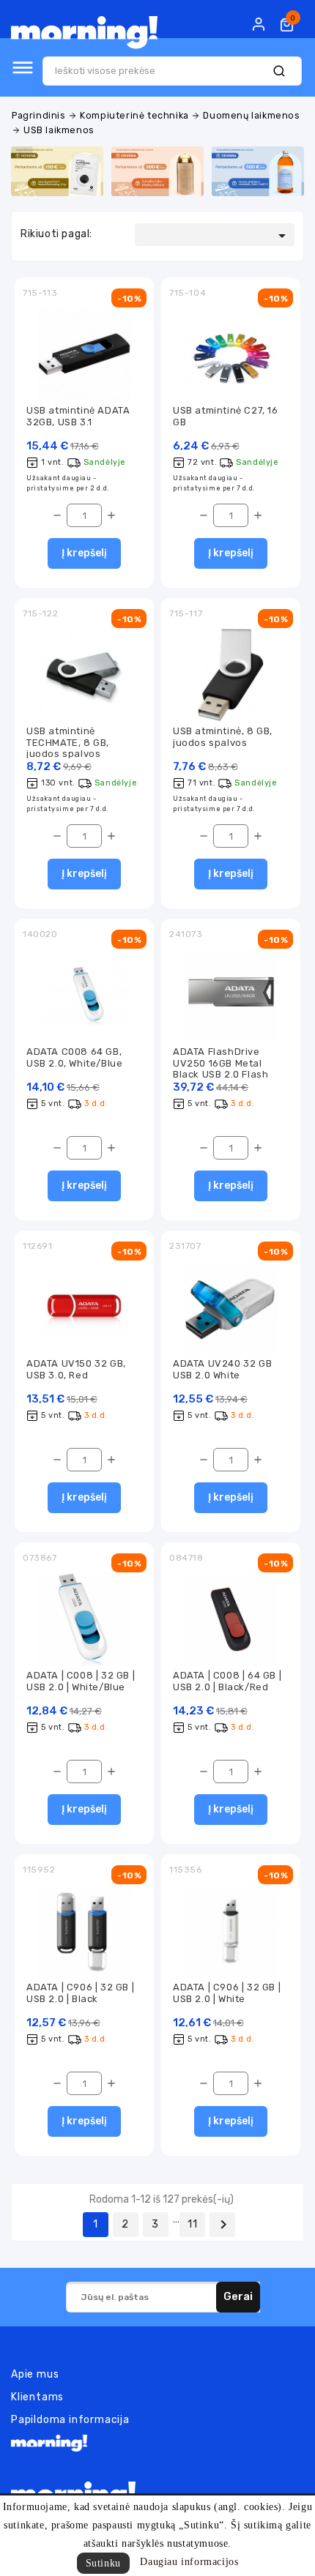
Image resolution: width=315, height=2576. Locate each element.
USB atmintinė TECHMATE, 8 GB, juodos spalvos (68, 742)
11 (192, 2224)
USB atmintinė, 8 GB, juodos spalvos (223, 736)
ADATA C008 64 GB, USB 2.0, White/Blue (74, 1057)
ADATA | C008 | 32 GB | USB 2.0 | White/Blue (81, 1681)
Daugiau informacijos (189, 2562)
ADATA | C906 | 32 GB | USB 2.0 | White (227, 1993)
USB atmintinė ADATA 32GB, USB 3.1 (78, 416)
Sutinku (103, 2563)
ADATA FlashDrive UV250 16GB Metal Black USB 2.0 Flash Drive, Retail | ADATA (223, 1068)
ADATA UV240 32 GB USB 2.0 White (222, 1369)
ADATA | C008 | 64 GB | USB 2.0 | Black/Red (227, 1681)
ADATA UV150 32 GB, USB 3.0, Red (76, 1369)
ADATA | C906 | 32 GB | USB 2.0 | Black (80, 1993)
